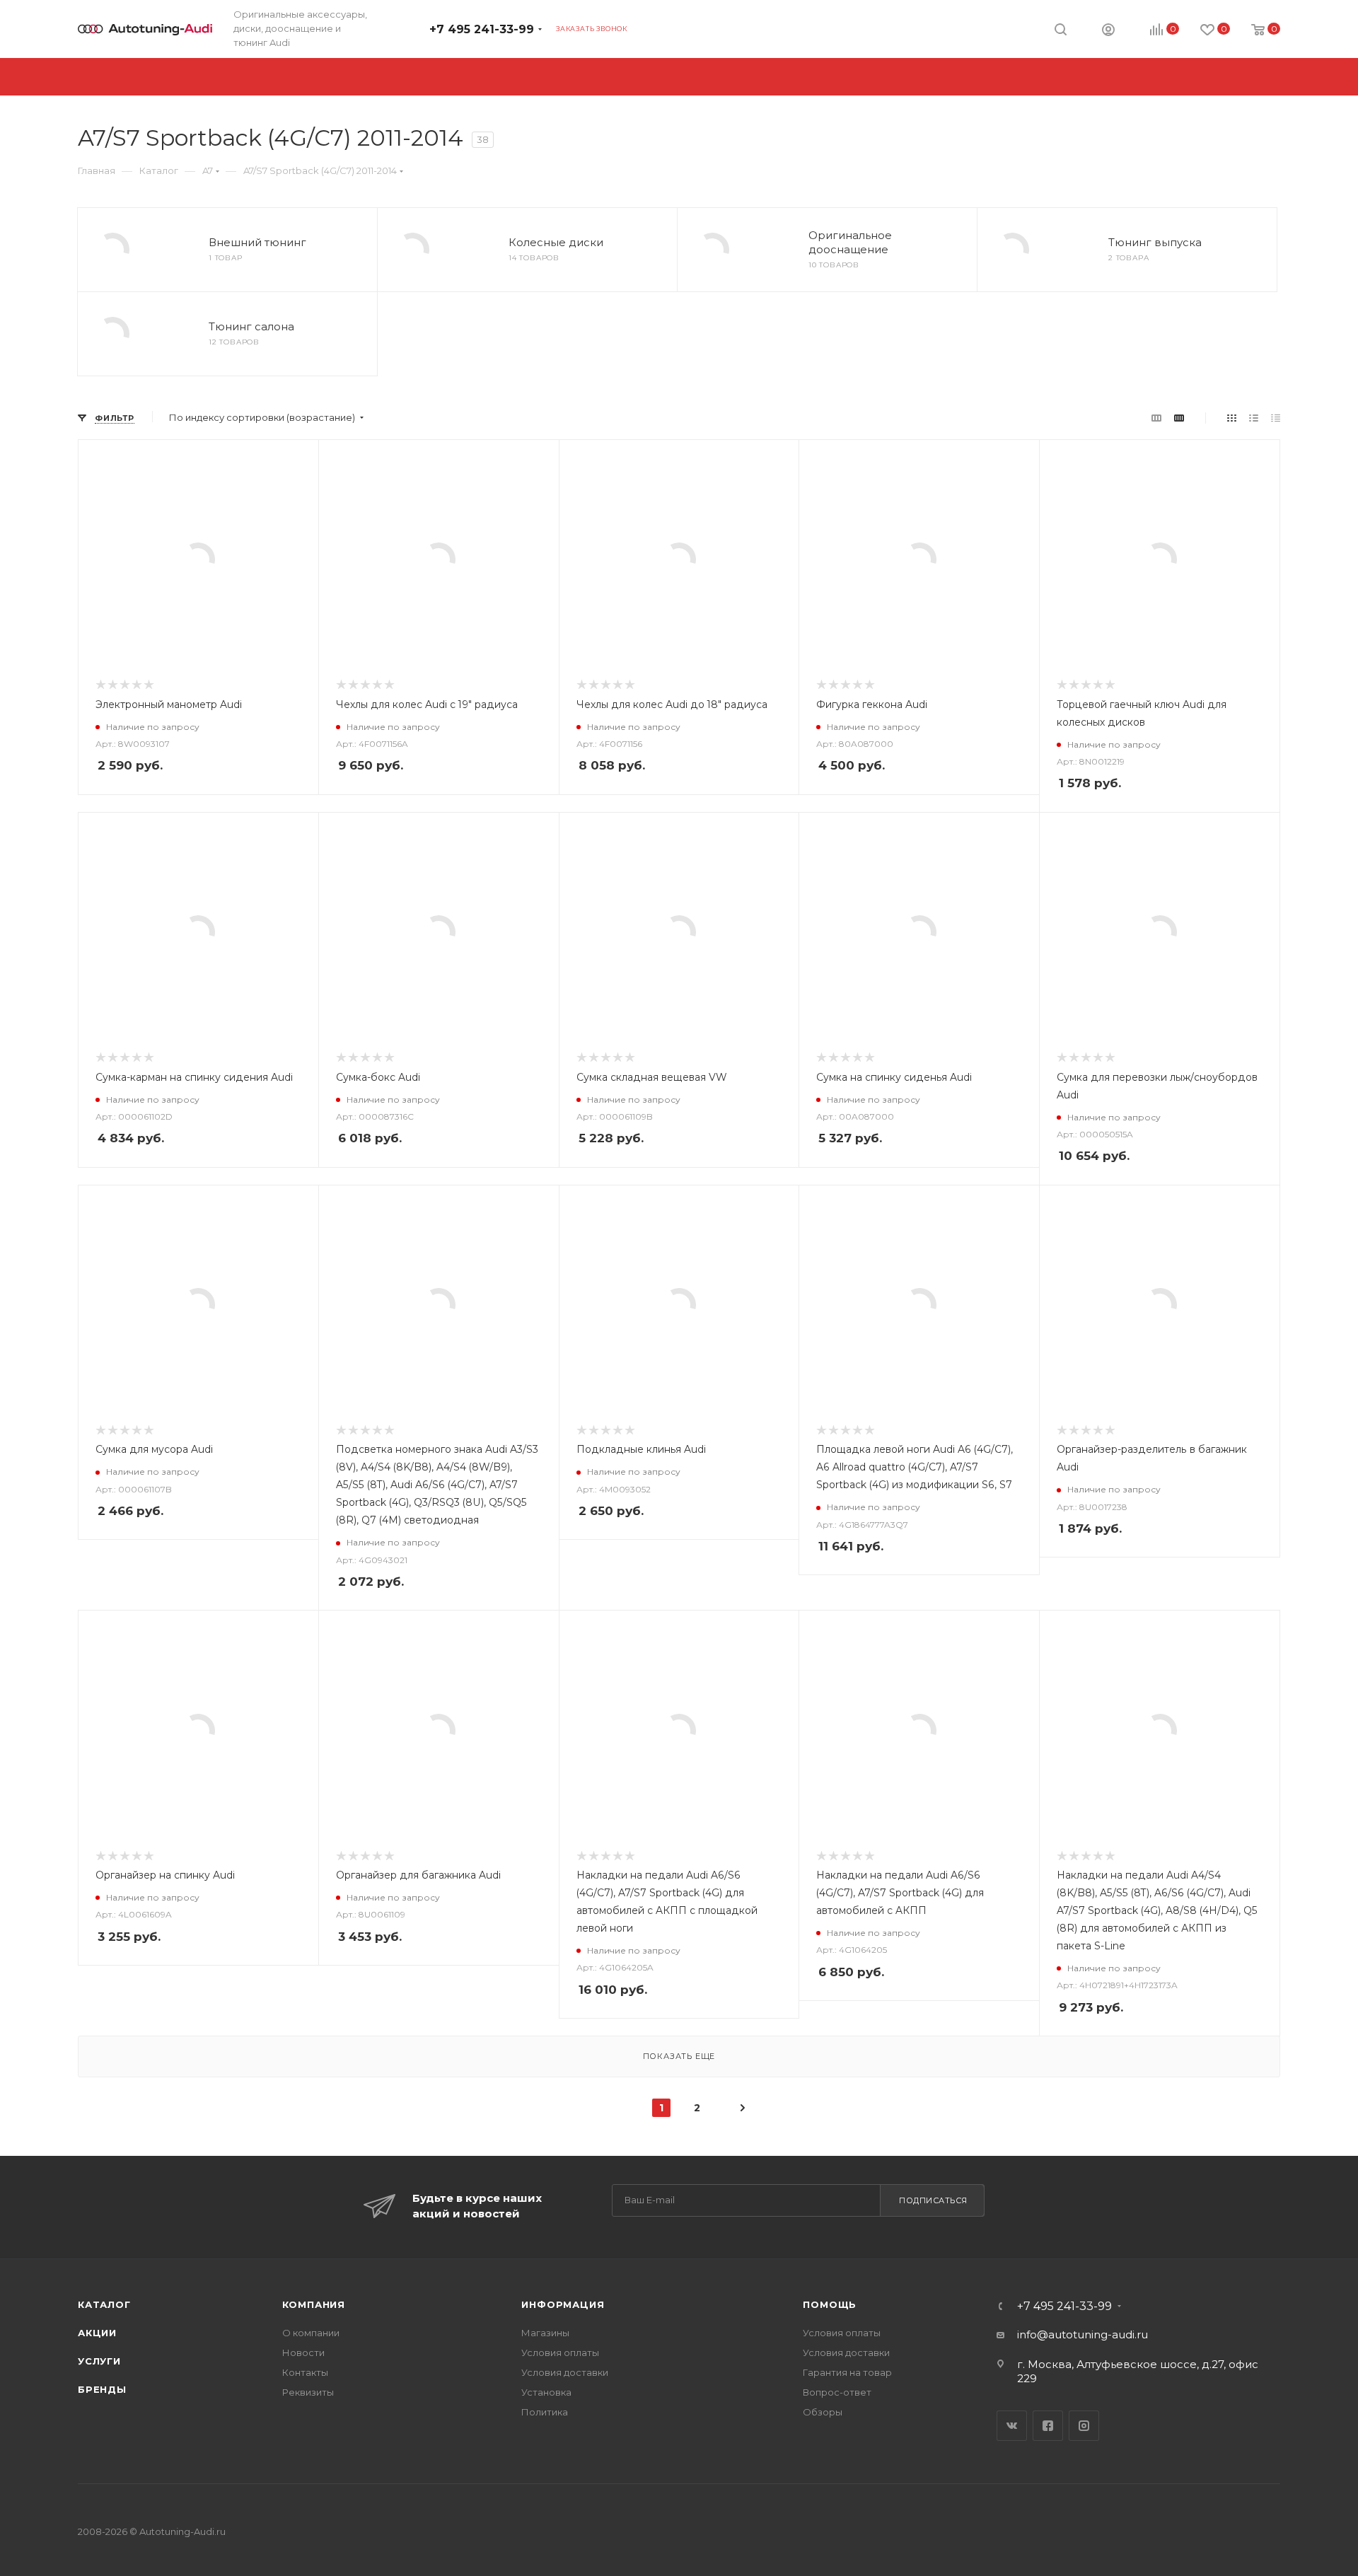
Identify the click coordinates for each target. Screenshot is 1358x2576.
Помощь (830, 2304)
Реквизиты (308, 2392)
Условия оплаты (560, 2352)
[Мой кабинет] (1108, 31)
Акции (97, 2333)
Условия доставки (565, 2372)
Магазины (545, 2333)
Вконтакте (1012, 2426)
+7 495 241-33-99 (482, 29)
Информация (563, 2304)
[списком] (1254, 418)
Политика (545, 2412)
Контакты (305, 2372)
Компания (314, 2304)
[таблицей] (1276, 418)
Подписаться (933, 2200)
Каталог (104, 2304)
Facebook (1048, 2426)
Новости (303, 2352)
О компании (311, 2333)
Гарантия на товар (847, 2372)
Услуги (99, 2361)
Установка (546, 2392)
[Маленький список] (1156, 418)
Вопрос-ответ (837, 2392)
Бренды (102, 2389)
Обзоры (823, 2412)
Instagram (1084, 2426)
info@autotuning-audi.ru (1083, 2334)
